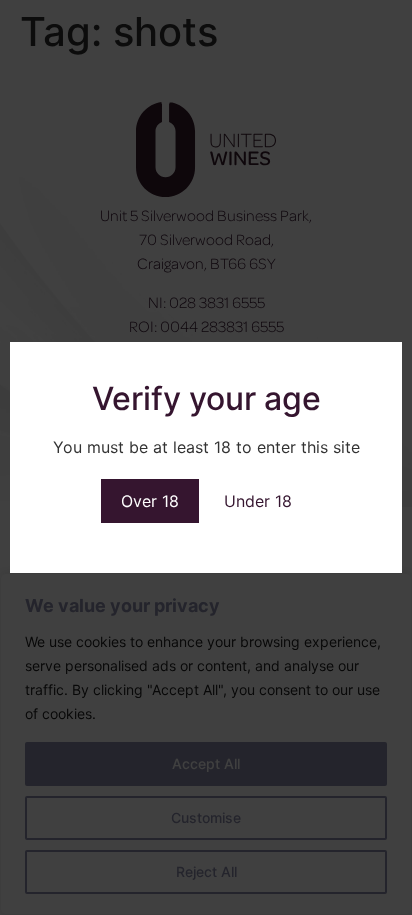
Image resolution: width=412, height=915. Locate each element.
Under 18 (258, 501)
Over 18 (150, 501)
